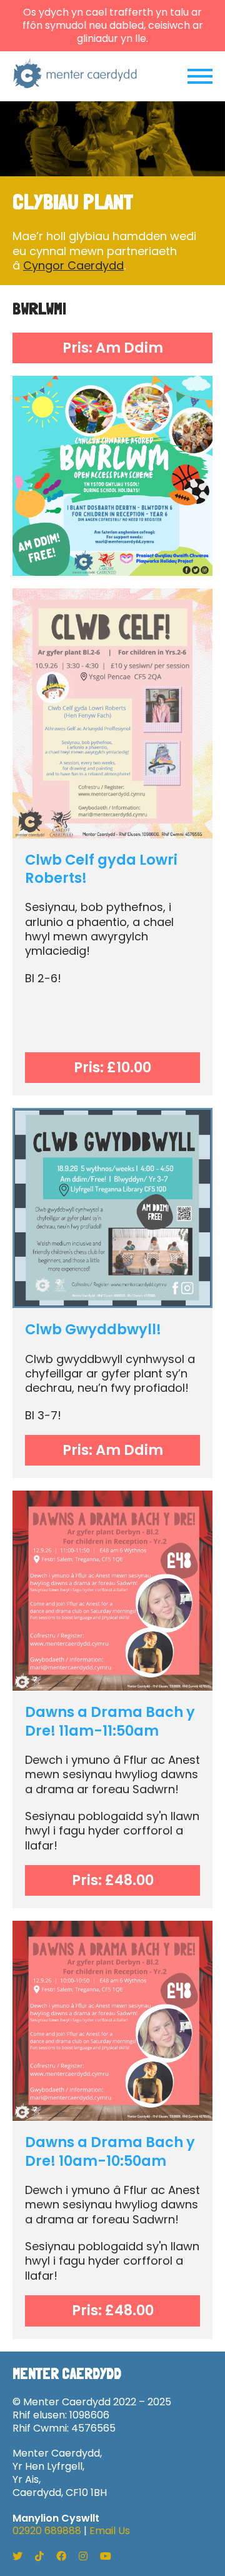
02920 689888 (47, 2531)
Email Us (110, 2531)
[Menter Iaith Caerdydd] (75, 76)
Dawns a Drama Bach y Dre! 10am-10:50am (110, 2151)
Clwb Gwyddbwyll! (93, 1329)
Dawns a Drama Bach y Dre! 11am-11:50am (110, 1721)
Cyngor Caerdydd (73, 265)
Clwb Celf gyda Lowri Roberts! (101, 869)
